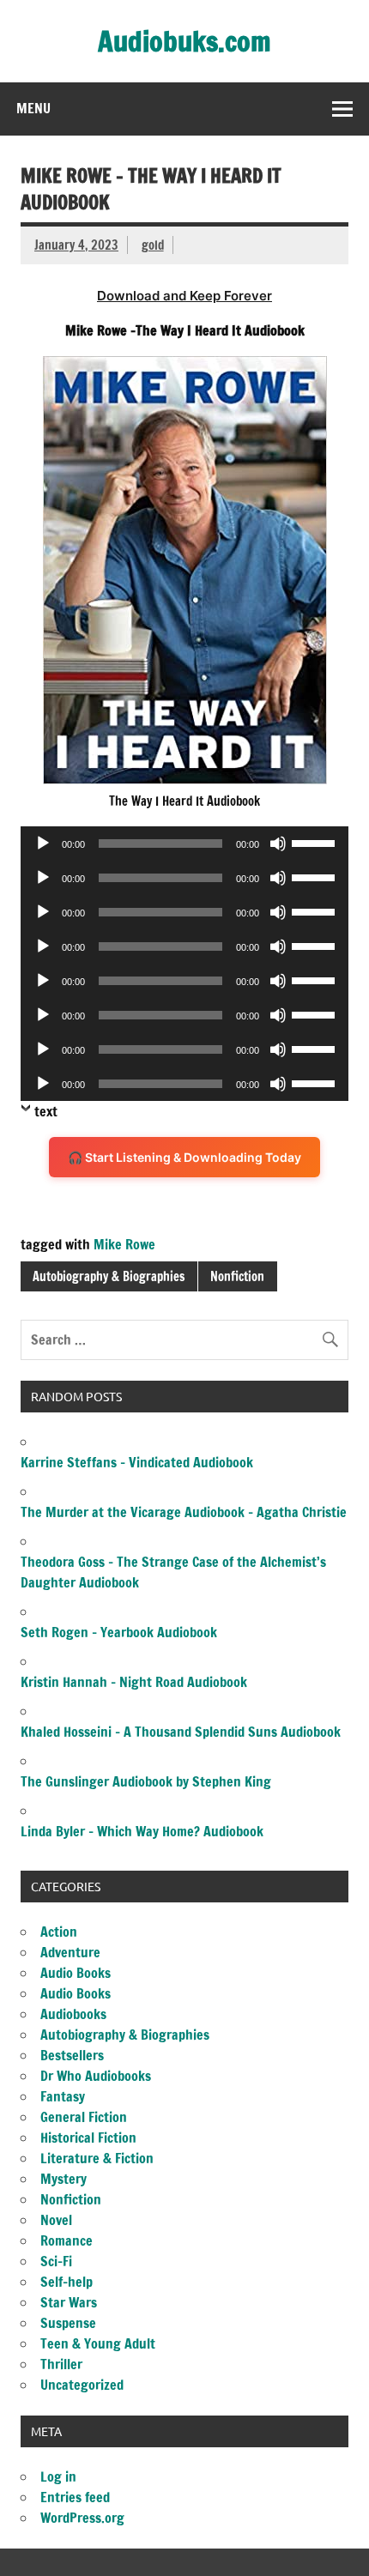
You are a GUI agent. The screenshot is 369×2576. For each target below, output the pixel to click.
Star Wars (69, 2302)
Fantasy (63, 2096)
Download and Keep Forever (184, 296)
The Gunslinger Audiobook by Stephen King (146, 1781)
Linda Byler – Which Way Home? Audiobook (142, 1831)
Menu (33, 108)
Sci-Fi (56, 2261)
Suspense (68, 2323)
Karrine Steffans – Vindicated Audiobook (137, 1462)
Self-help (67, 2282)
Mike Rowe (124, 1244)
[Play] (43, 844)
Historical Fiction (88, 2138)
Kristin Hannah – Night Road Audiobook (134, 1682)
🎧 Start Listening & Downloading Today (184, 1157)
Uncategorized (82, 2385)
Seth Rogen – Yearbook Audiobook (119, 1632)
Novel (56, 2220)
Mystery (64, 2179)
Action (59, 1932)
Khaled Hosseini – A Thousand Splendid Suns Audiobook (181, 1732)
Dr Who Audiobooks (96, 2076)
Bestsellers (72, 2055)
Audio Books (76, 1973)
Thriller (61, 2364)
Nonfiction (237, 1276)
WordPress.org (82, 2518)
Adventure (70, 1952)
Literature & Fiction (97, 2158)
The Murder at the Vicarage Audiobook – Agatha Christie (184, 1512)
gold (153, 245)
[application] (184, 844)
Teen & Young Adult (98, 2343)
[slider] (316, 842)
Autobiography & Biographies (109, 1276)
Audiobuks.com (184, 41)
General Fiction (84, 2117)
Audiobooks (73, 2014)
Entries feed (75, 2497)
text (46, 1111)
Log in (58, 2476)
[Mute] (278, 844)
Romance (67, 2240)
